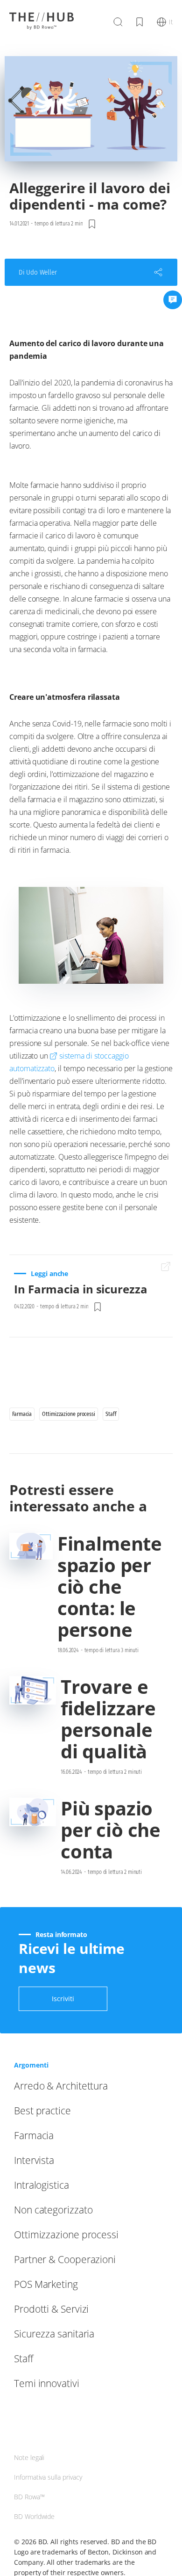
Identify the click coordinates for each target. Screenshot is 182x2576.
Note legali (29, 2457)
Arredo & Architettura (61, 2086)
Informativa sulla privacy (48, 2477)
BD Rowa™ (29, 2497)
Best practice (42, 2111)
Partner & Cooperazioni (65, 2259)
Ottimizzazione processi (66, 2235)
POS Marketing (46, 2284)
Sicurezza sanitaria (54, 2334)
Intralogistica (42, 2185)
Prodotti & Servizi (51, 2309)
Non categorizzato (53, 2210)
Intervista (34, 2160)
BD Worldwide (34, 2516)
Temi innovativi (47, 2383)
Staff (24, 2358)
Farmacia (34, 2135)
